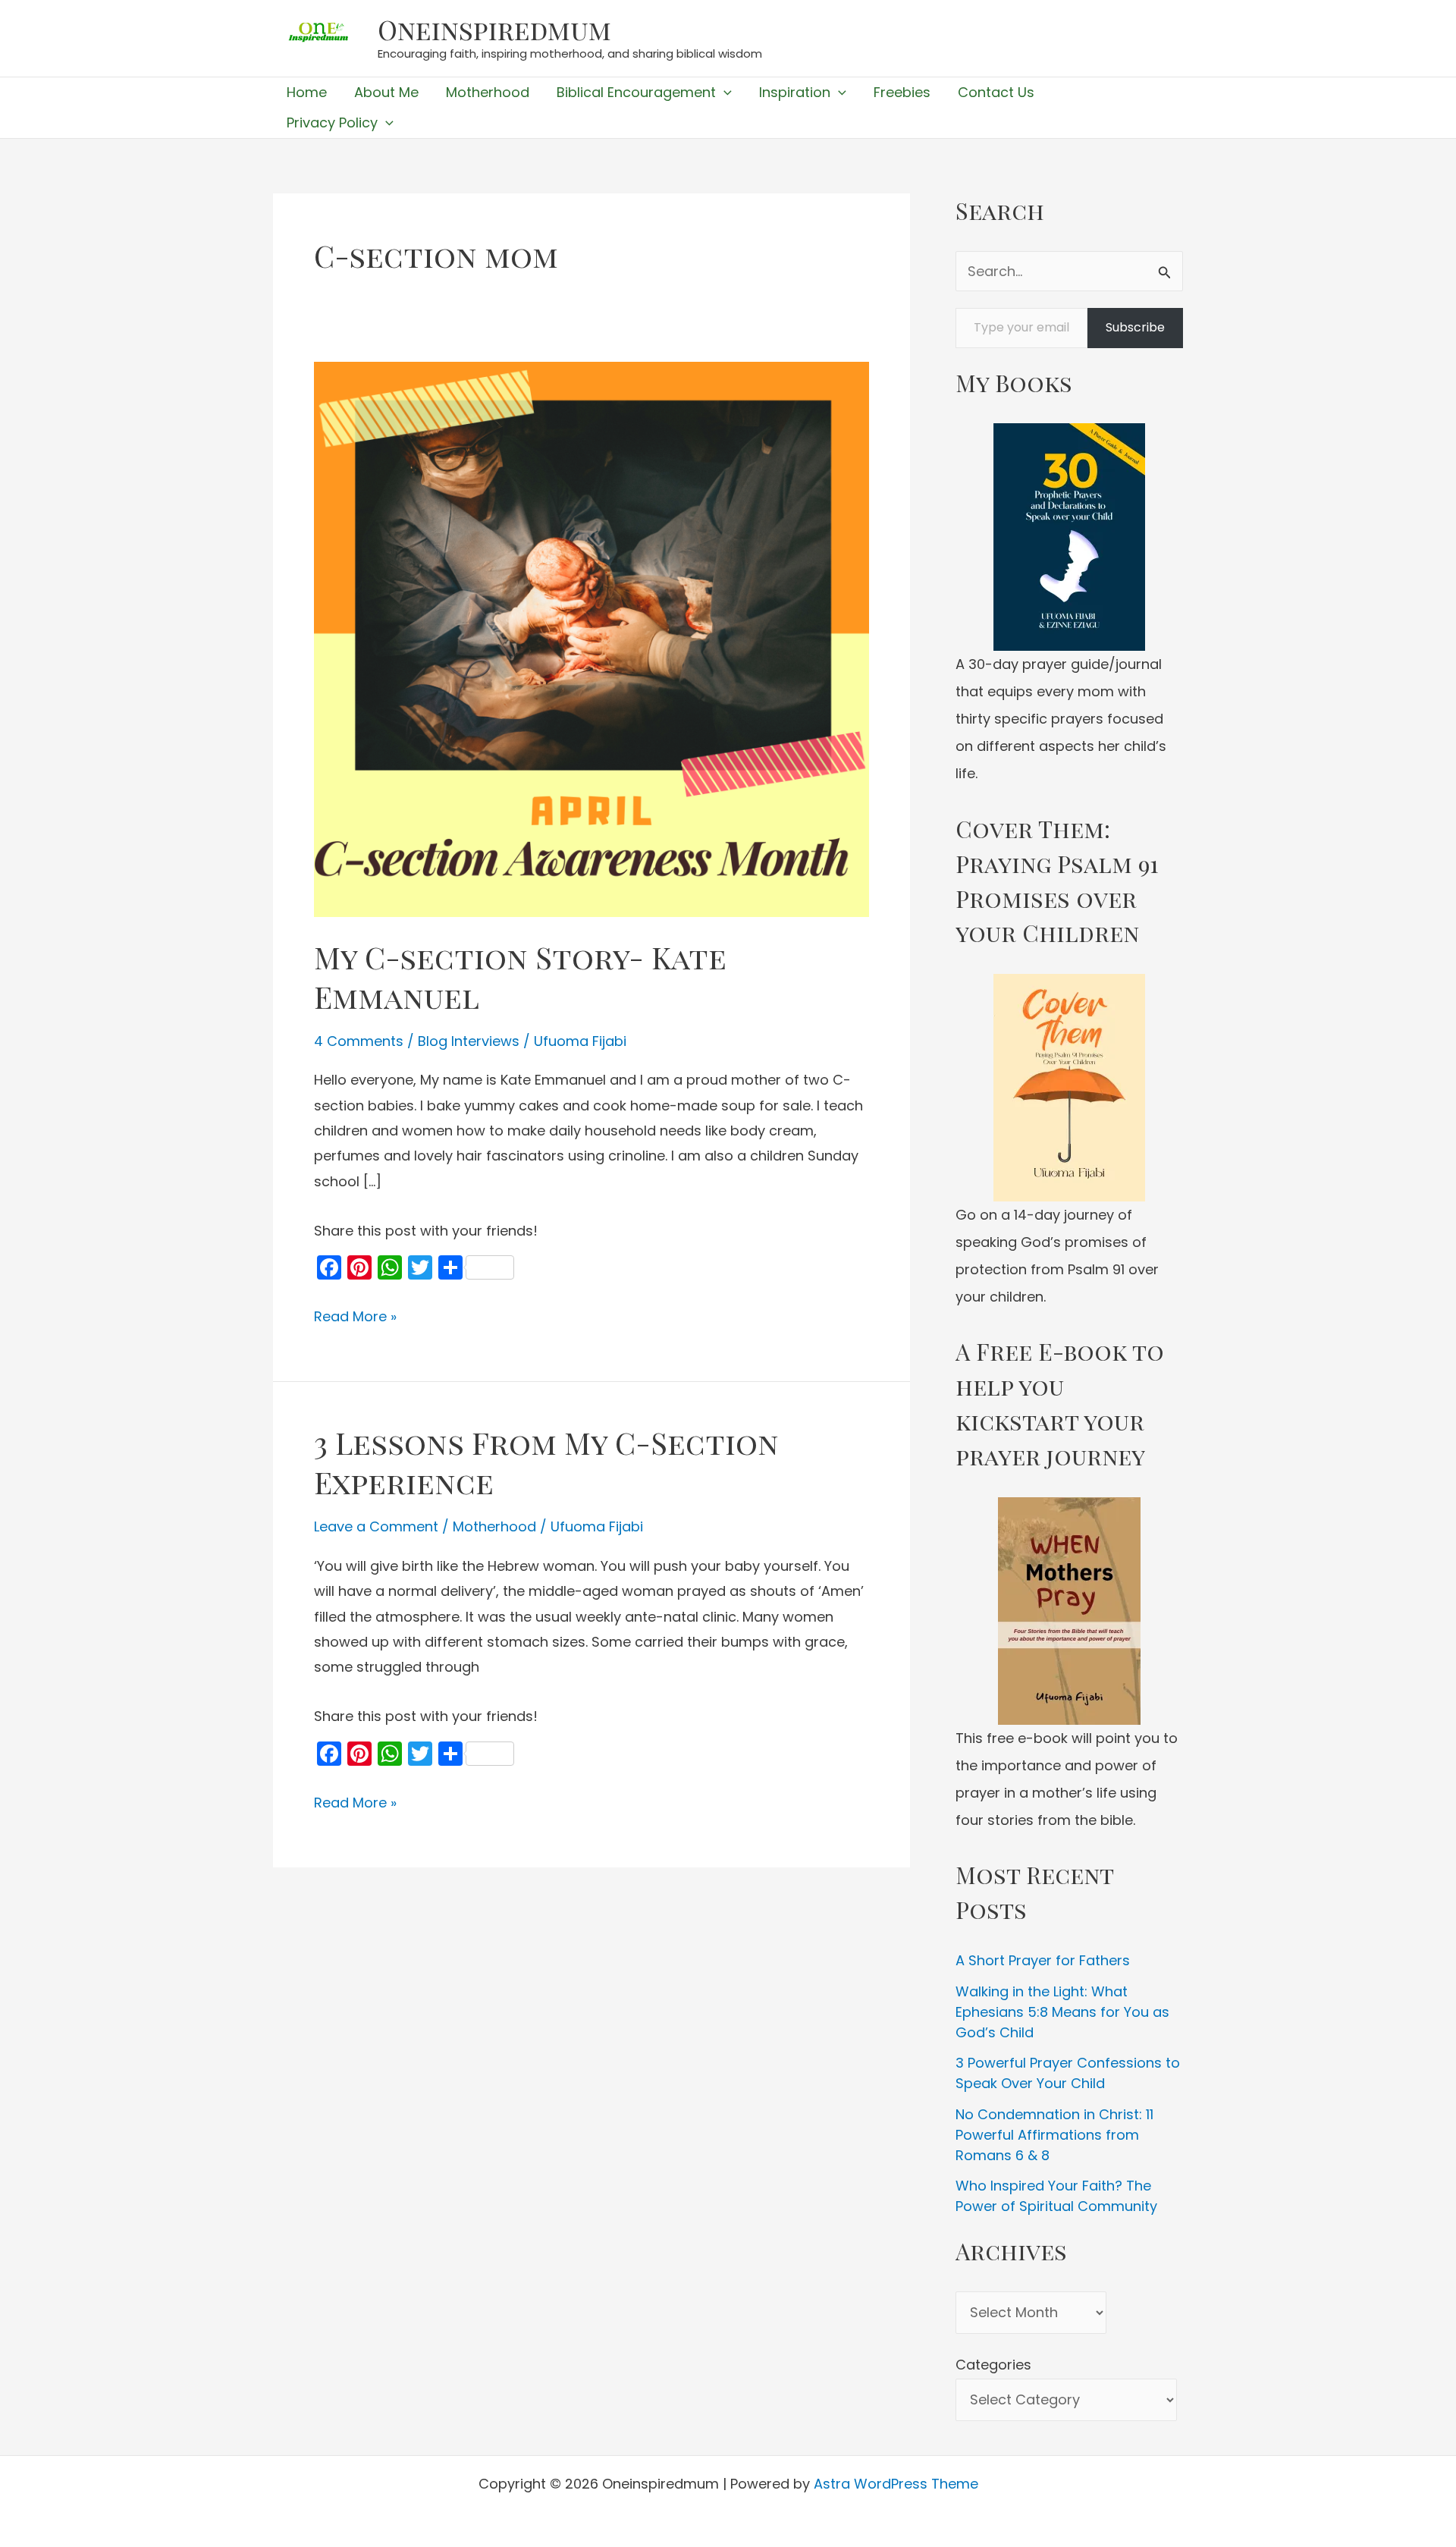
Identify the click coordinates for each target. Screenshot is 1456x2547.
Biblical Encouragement (636, 92)
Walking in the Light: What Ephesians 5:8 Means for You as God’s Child (1062, 2012)
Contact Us (996, 92)
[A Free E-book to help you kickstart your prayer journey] (1069, 1611)
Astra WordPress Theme (896, 2484)
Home (307, 92)
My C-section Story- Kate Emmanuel (520, 977)
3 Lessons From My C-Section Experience (546, 1462)
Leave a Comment (376, 1526)
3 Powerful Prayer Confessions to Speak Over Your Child (1068, 2073)
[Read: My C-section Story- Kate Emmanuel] (591, 638)
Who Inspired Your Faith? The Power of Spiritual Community (1056, 2196)
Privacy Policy (332, 122)
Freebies (902, 92)
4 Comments (359, 1041)
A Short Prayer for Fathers (1043, 1960)
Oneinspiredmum (494, 29)
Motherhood (488, 92)
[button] (724, 93)
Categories (993, 2365)
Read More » (355, 1317)
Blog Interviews (469, 1041)
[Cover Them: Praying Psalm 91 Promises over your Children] (1069, 1088)
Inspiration (795, 92)
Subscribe (1135, 327)
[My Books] (1069, 537)
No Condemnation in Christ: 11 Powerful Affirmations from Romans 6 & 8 (1054, 2135)
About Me (386, 92)
